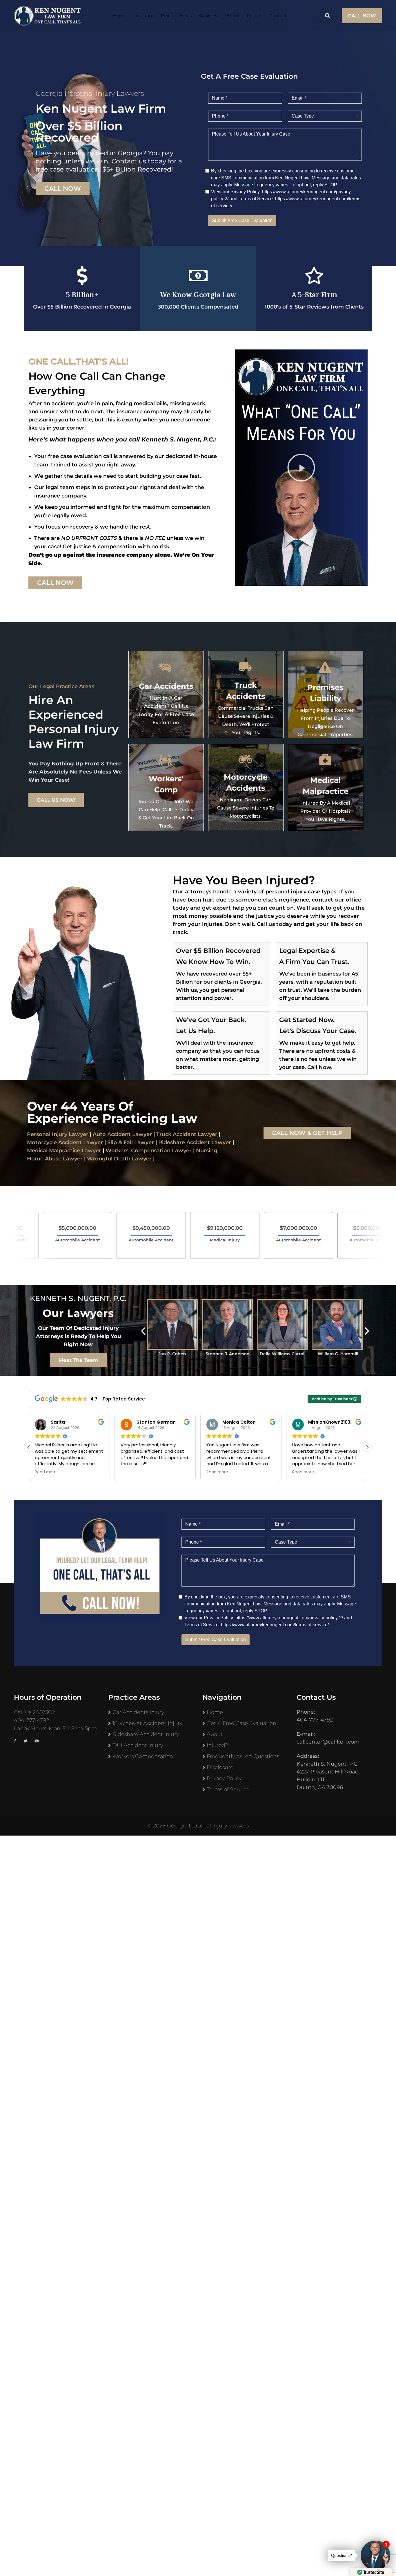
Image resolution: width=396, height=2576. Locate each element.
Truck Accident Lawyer (187, 1134)
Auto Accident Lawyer (122, 1134)
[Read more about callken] (47, 16)
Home (120, 16)
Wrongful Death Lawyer (119, 1159)
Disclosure (220, 1767)
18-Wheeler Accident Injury (147, 1723)
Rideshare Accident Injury (146, 1734)
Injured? (217, 1745)
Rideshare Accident (184, 1142)
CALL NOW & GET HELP (307, 1133)
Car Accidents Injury (138, 1712)
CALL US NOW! (56, 800)
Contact (278, 16)
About (233, 16)
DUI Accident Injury (138, 1745)
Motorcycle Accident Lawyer (65, 1142)
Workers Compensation (143, 1756)
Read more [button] (131, 1472)
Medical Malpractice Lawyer (64, 1151)
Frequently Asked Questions (243, 1756)
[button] (301, 468)
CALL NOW (362, 16)
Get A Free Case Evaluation (241, 1723)
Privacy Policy (224, 1778)
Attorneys (209, 16)
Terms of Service (228, 1789)
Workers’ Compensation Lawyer (149, 1151)
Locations (144, 16)
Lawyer (220, 1142)
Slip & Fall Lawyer (131, 1142)
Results (255, 16)
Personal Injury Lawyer (58, 1134)
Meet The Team (78, 1360)
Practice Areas (176, 16)
